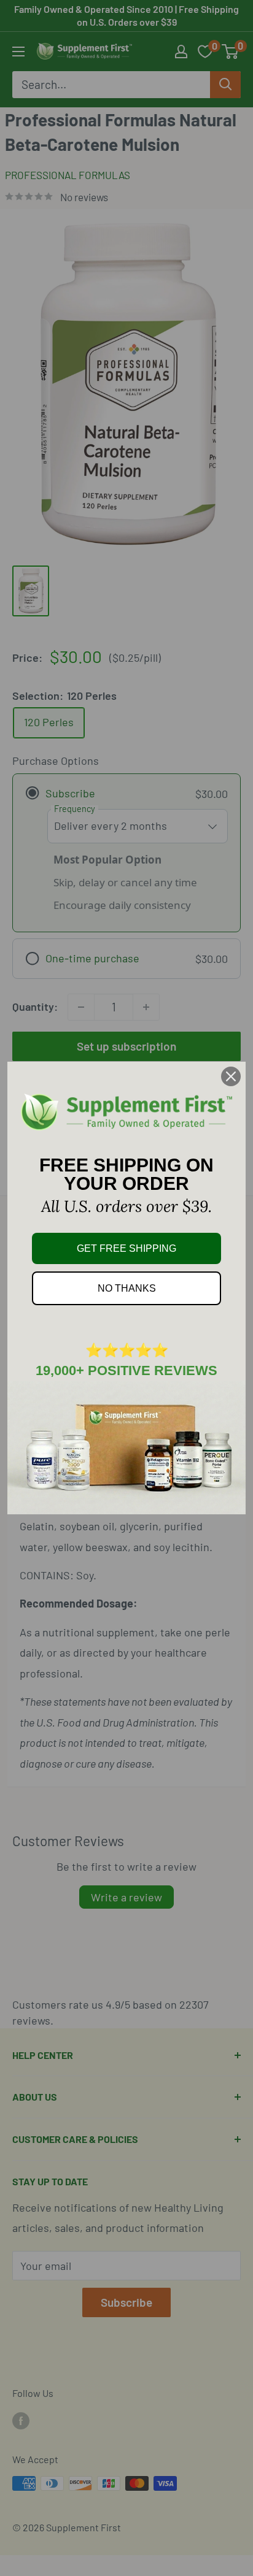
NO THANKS (127, 1288)
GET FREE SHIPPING (126, 1248)
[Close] (231, 1076)
